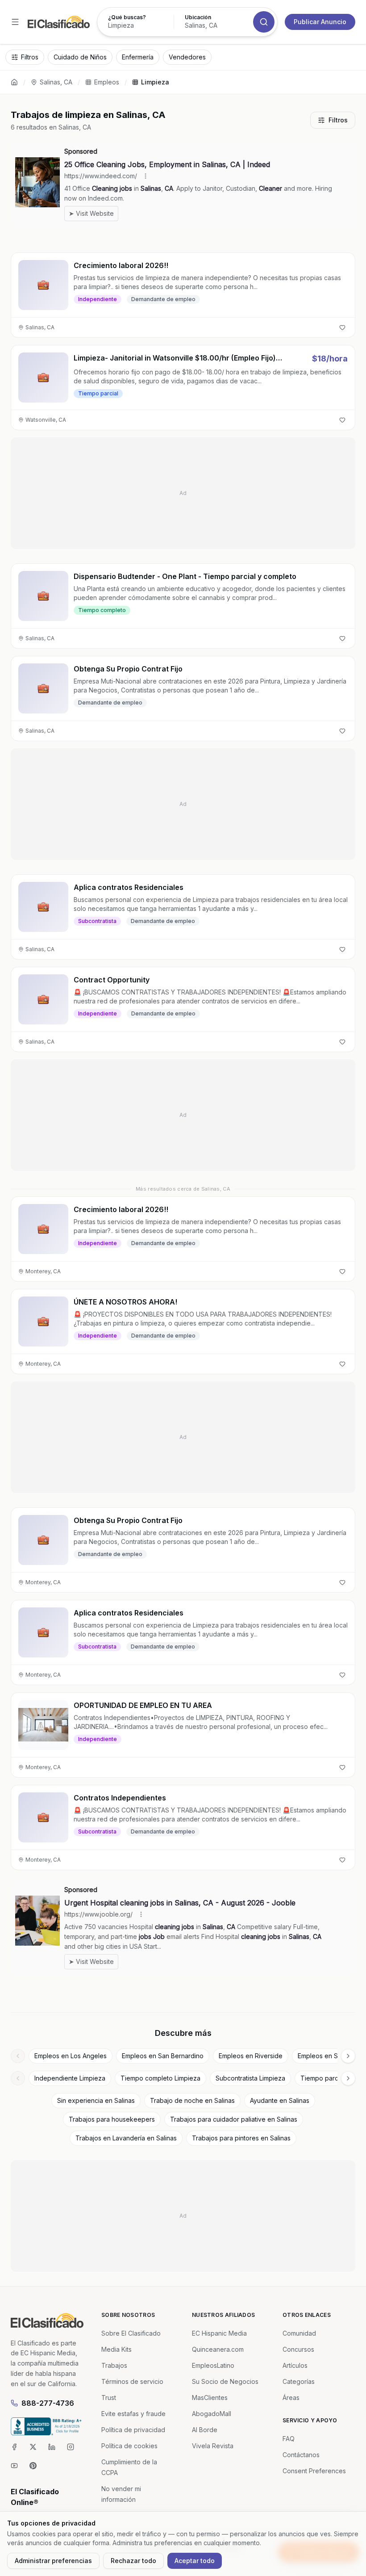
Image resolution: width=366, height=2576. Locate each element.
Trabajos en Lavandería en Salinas (126, 2138)
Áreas (291, 2398)
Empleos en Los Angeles (71, 2056)
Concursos (298, 2349)
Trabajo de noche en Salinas (192, 2100)
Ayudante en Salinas (280, 2100)
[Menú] (15, 22)
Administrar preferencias (53, 2561)
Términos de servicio (132, 2381)
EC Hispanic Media (219, 2333)
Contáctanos (301, 2455)
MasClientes (210, 2398)
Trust (109, 2398)
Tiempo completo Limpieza (160, 2078)
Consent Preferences (314, 2471)
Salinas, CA (56, 82)
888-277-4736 (48, 2403)
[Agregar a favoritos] (342, 327)
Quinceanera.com (218, 2349)
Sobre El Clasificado (131, 2333)
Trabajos (114, 2365)
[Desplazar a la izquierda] (18, 2056)
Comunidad (299, 2333)
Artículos (295, 2365)
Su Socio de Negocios (225, 2381)
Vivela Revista (213, 2446)
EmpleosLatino (213, 2365)
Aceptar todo (195, 2561)
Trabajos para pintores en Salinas (241, 2138)
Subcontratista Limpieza (250, 2078)
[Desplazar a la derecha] (348, 2056)
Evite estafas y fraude (133, 2414)
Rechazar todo (133, 2561)
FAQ (289, 2439)
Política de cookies (129, 2446)
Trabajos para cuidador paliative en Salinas (234, 2119)
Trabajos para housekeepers (112, 2119)
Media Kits (116, 2349)
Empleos (107, 82)
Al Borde (205, 2430)
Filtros (338, 120)
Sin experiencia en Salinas (96, 2100)
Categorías (299, 2381)
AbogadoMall (212, 2414)
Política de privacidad (133, 2430)
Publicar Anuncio (320, 22)
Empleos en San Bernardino (163, 2056)
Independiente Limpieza (70, 2078)
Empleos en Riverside (251, 2056)
